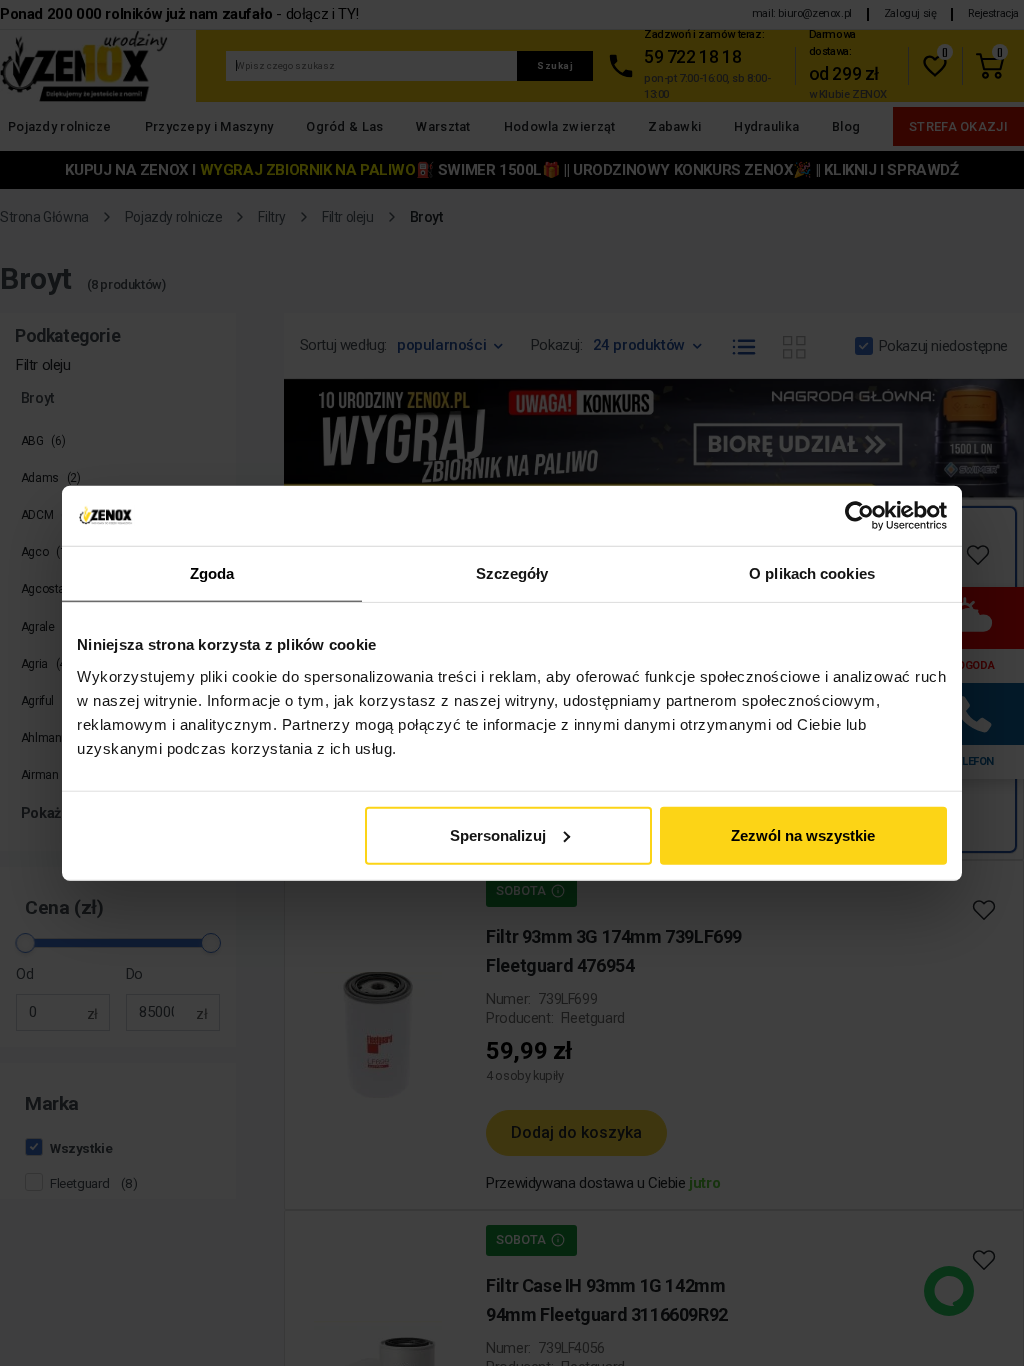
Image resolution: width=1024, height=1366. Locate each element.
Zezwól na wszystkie (803, 834)
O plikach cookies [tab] (812, 573)
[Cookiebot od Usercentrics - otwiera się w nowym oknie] (859, 516)
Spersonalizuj (498, 834)
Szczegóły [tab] (512, 573)
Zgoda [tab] (212, 573)
